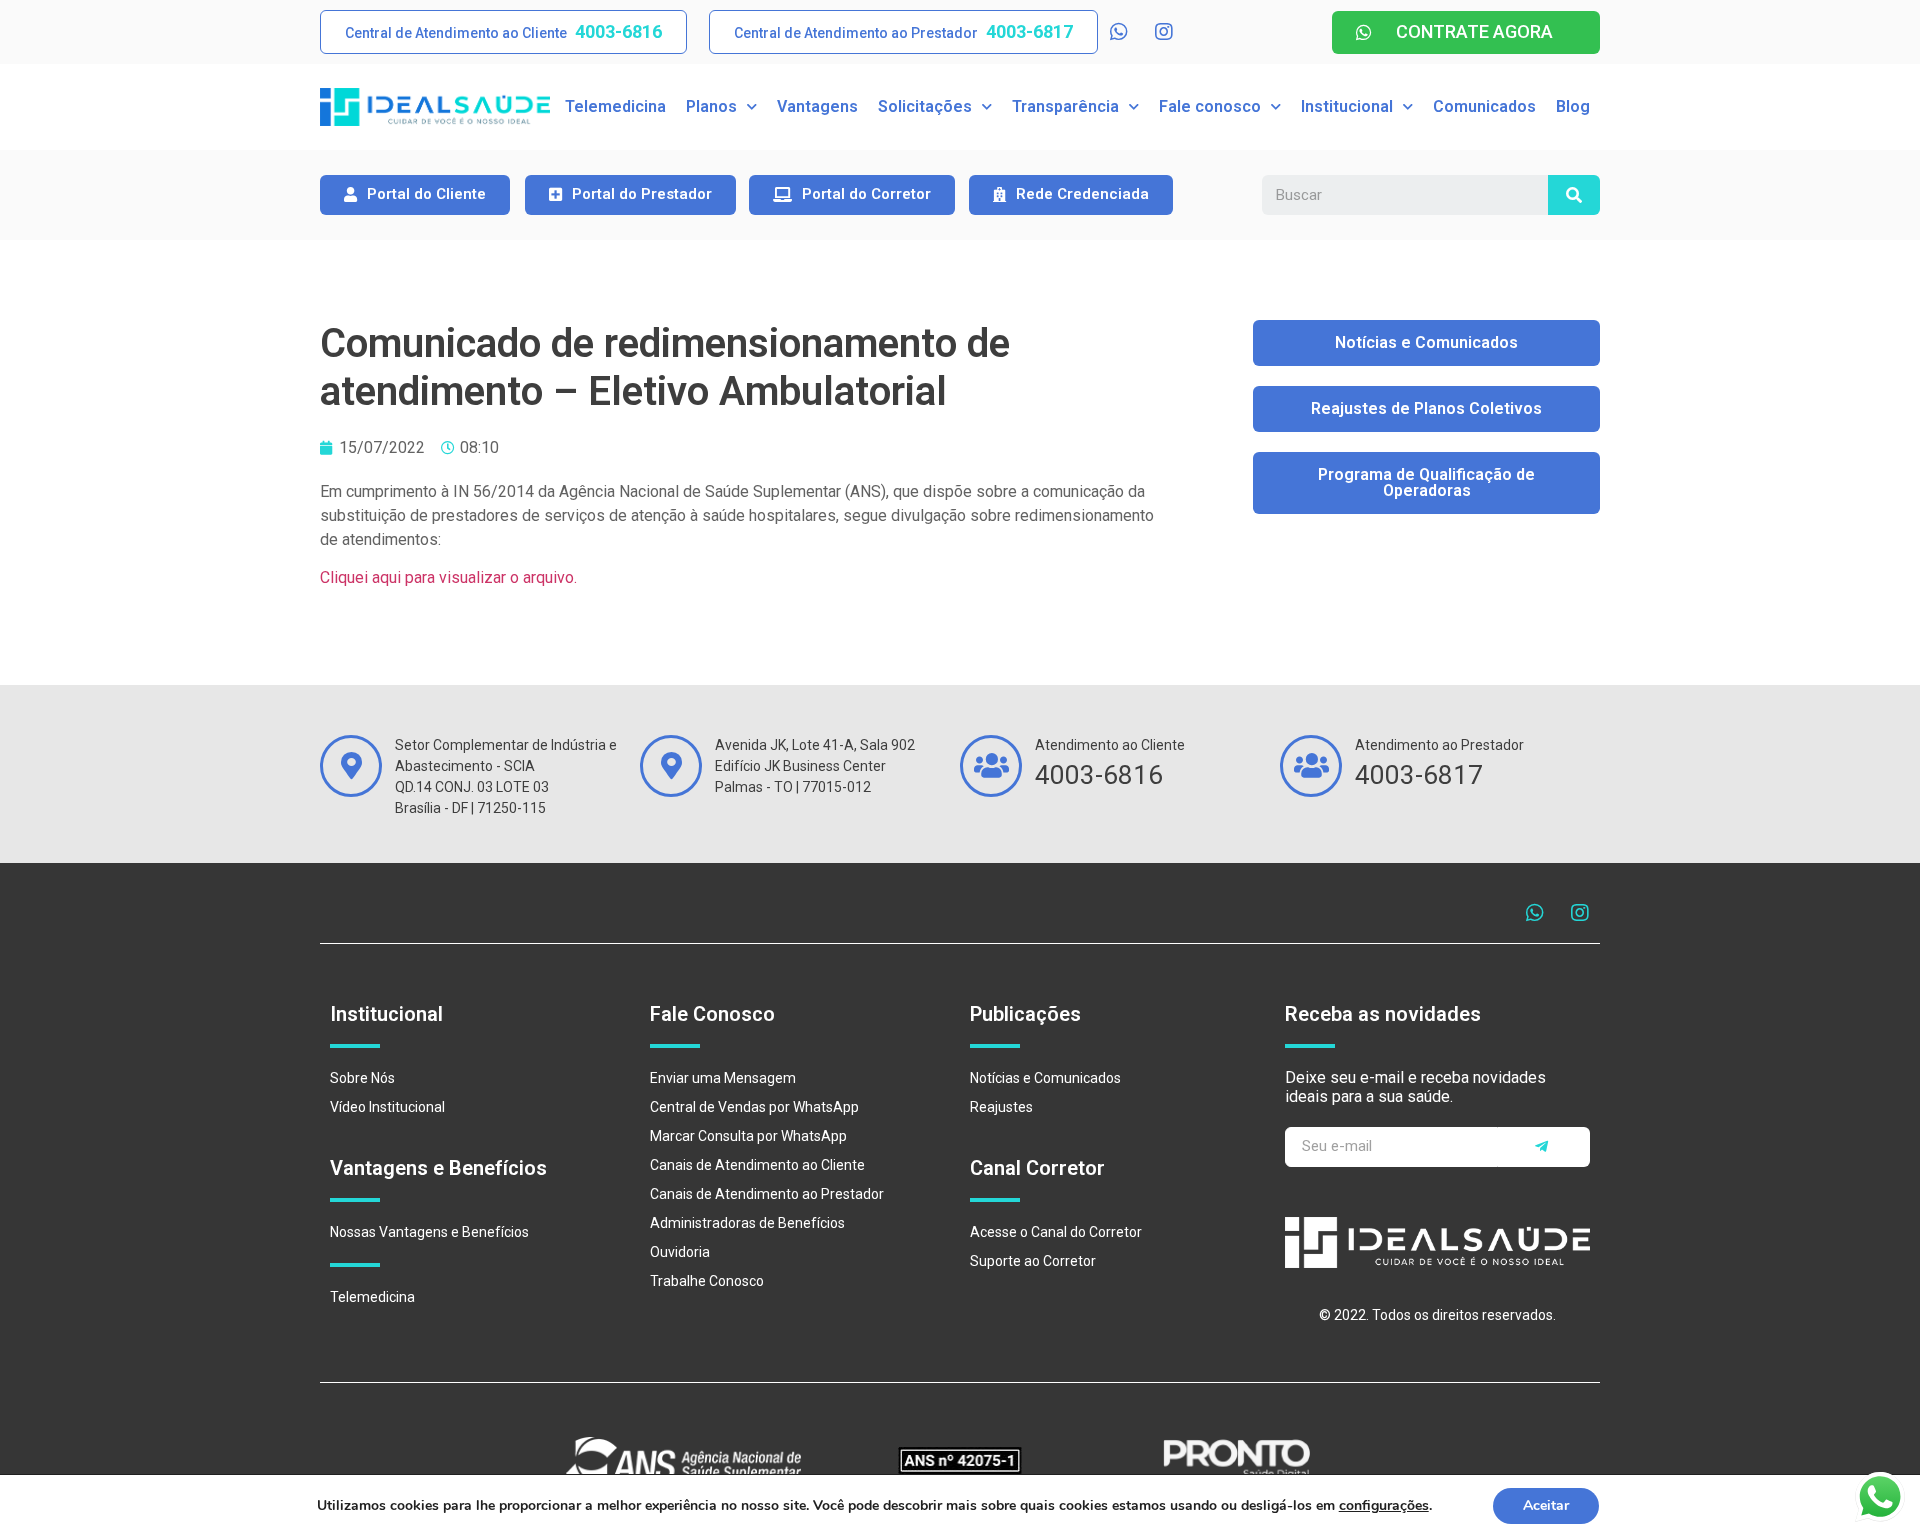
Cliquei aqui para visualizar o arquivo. (448, 577)
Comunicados (1484, 106)
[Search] (1574, 195)
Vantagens (817, 106)
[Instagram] (1164, 32)
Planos (711, 106)
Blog (1573, 106)
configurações (1384, 1506)
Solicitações (925, 106)
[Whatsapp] (1119, 32)
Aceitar (1546, 1505)
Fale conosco (1210, 106)
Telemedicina (615, 106)
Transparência (1065, 106)
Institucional (1347, 106)
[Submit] (1544, 1147)
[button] (503, 32)
